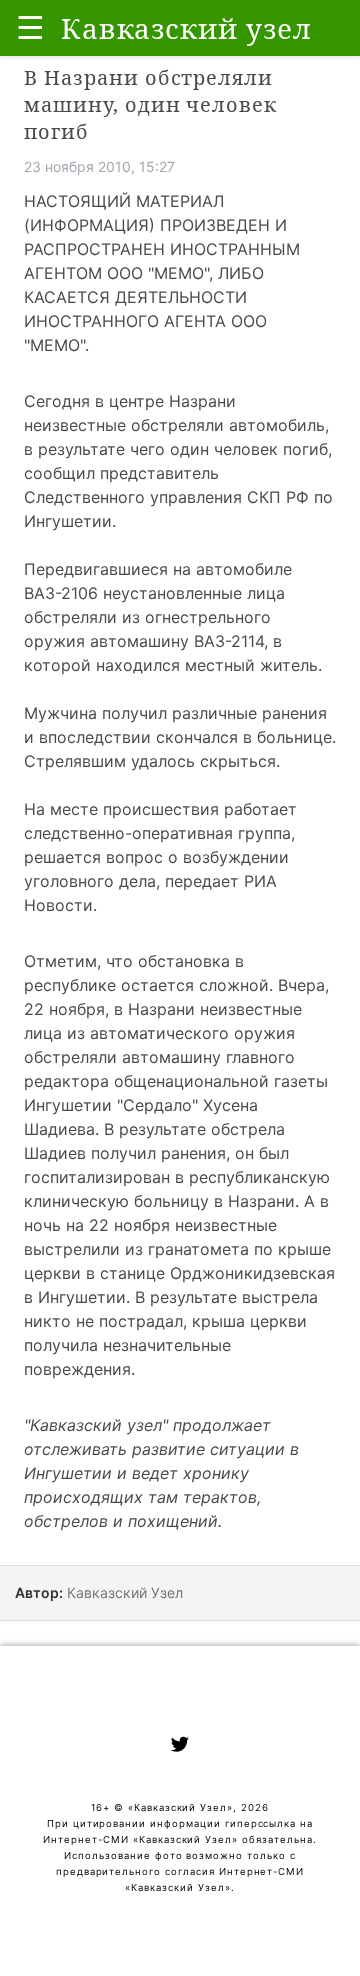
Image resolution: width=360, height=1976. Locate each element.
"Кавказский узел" (96, 1425)
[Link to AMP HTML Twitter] (180, 1747)
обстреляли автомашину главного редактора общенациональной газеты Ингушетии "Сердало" (176, 1081)
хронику (216, 1473)
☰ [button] (30, 27)
